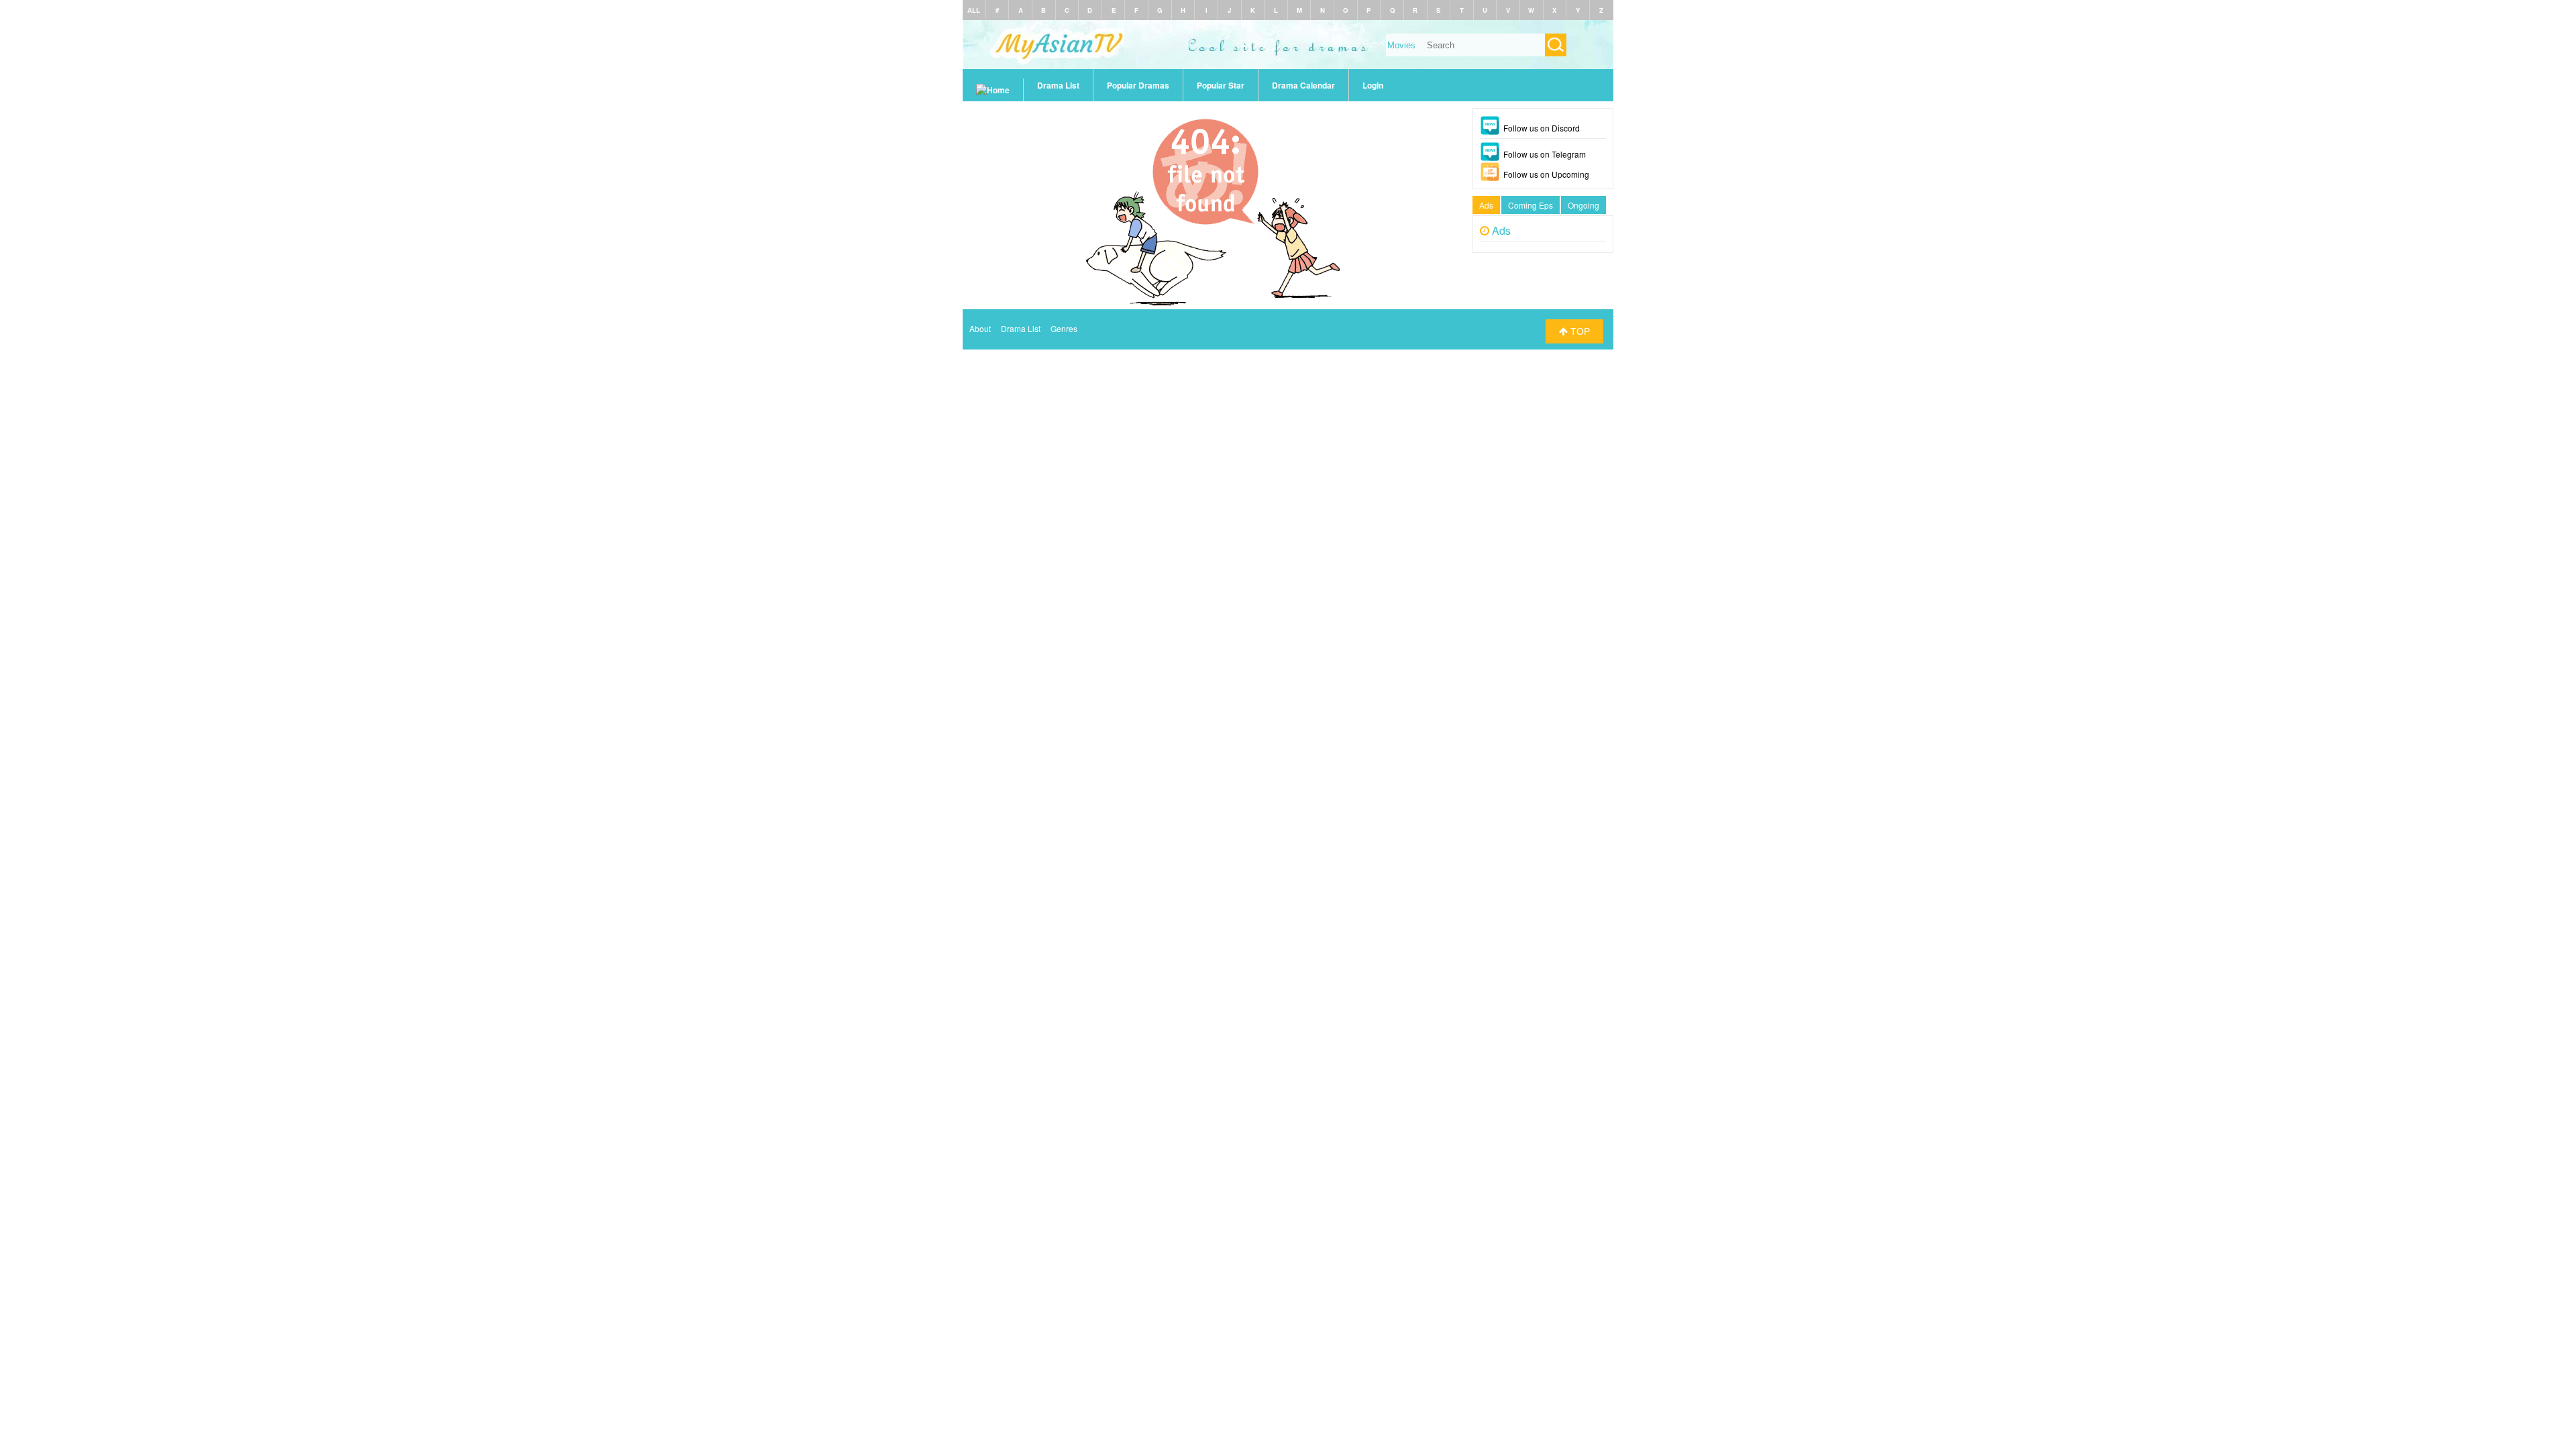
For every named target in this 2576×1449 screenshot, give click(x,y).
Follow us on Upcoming (1546, 174)
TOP (1579, 331)
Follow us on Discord (1542, 128)
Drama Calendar (1303, 85)
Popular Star (1221, 85)
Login (1373, 85)
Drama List (1058, 85)
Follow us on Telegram (1545, 154)
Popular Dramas (1138, 85)
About (980, 328)
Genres (1064, 328)
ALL (974, 10)
